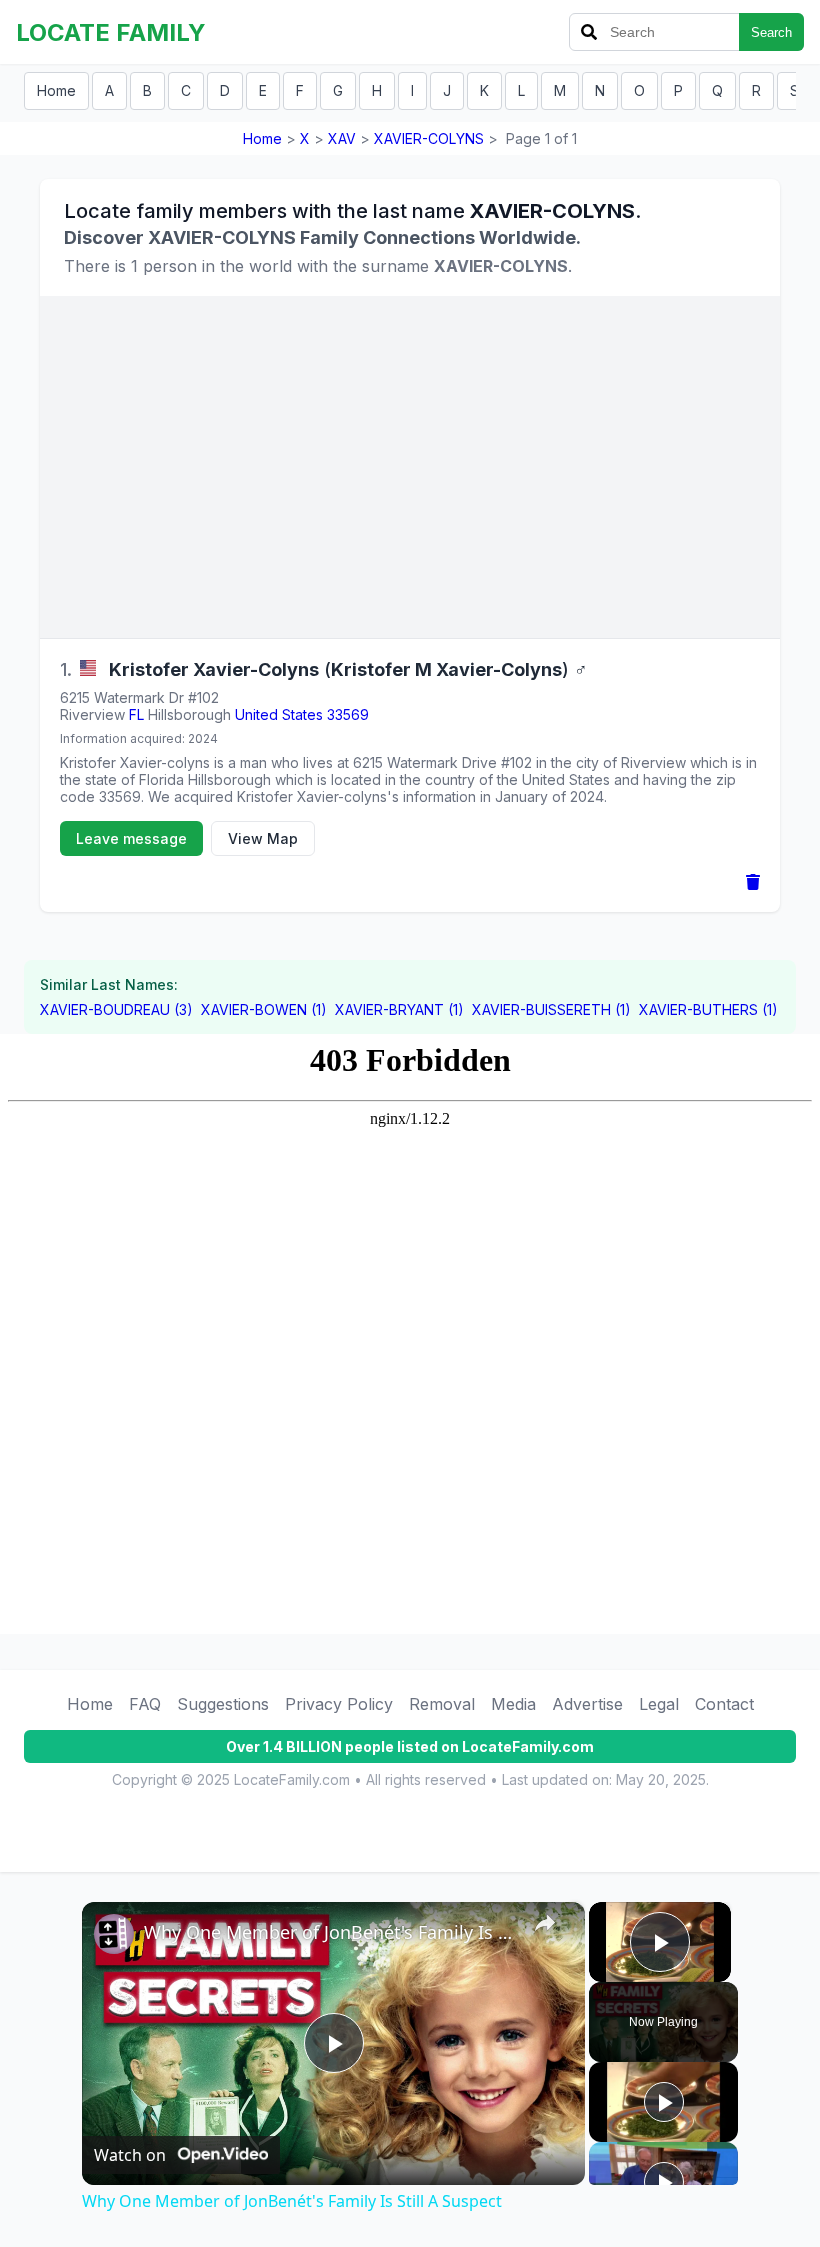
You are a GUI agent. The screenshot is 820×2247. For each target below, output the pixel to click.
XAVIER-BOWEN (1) (264, 1009)
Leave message (131, 838)
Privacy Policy (339, 1704)
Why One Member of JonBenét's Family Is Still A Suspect (330, 1932)
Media (513, 1704)
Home (56, 90)
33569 (348, 714)
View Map (263, 838)
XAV (342, 138)
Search (771, 32)
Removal (442, 1704)
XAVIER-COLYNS (429, 138)
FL (136, 714)
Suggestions (223, 1704)
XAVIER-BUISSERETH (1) (551, 1009)
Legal (659, 1704)
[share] (545, 1923)
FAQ (145, 1704)
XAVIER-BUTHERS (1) (708, 1009)
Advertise (587, 1704)
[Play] (664, 2102)
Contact (724, 1704)
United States (279, 714)
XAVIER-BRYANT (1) (399, 1009)
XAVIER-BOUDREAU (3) (116, 1009)
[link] (114, 1934)
